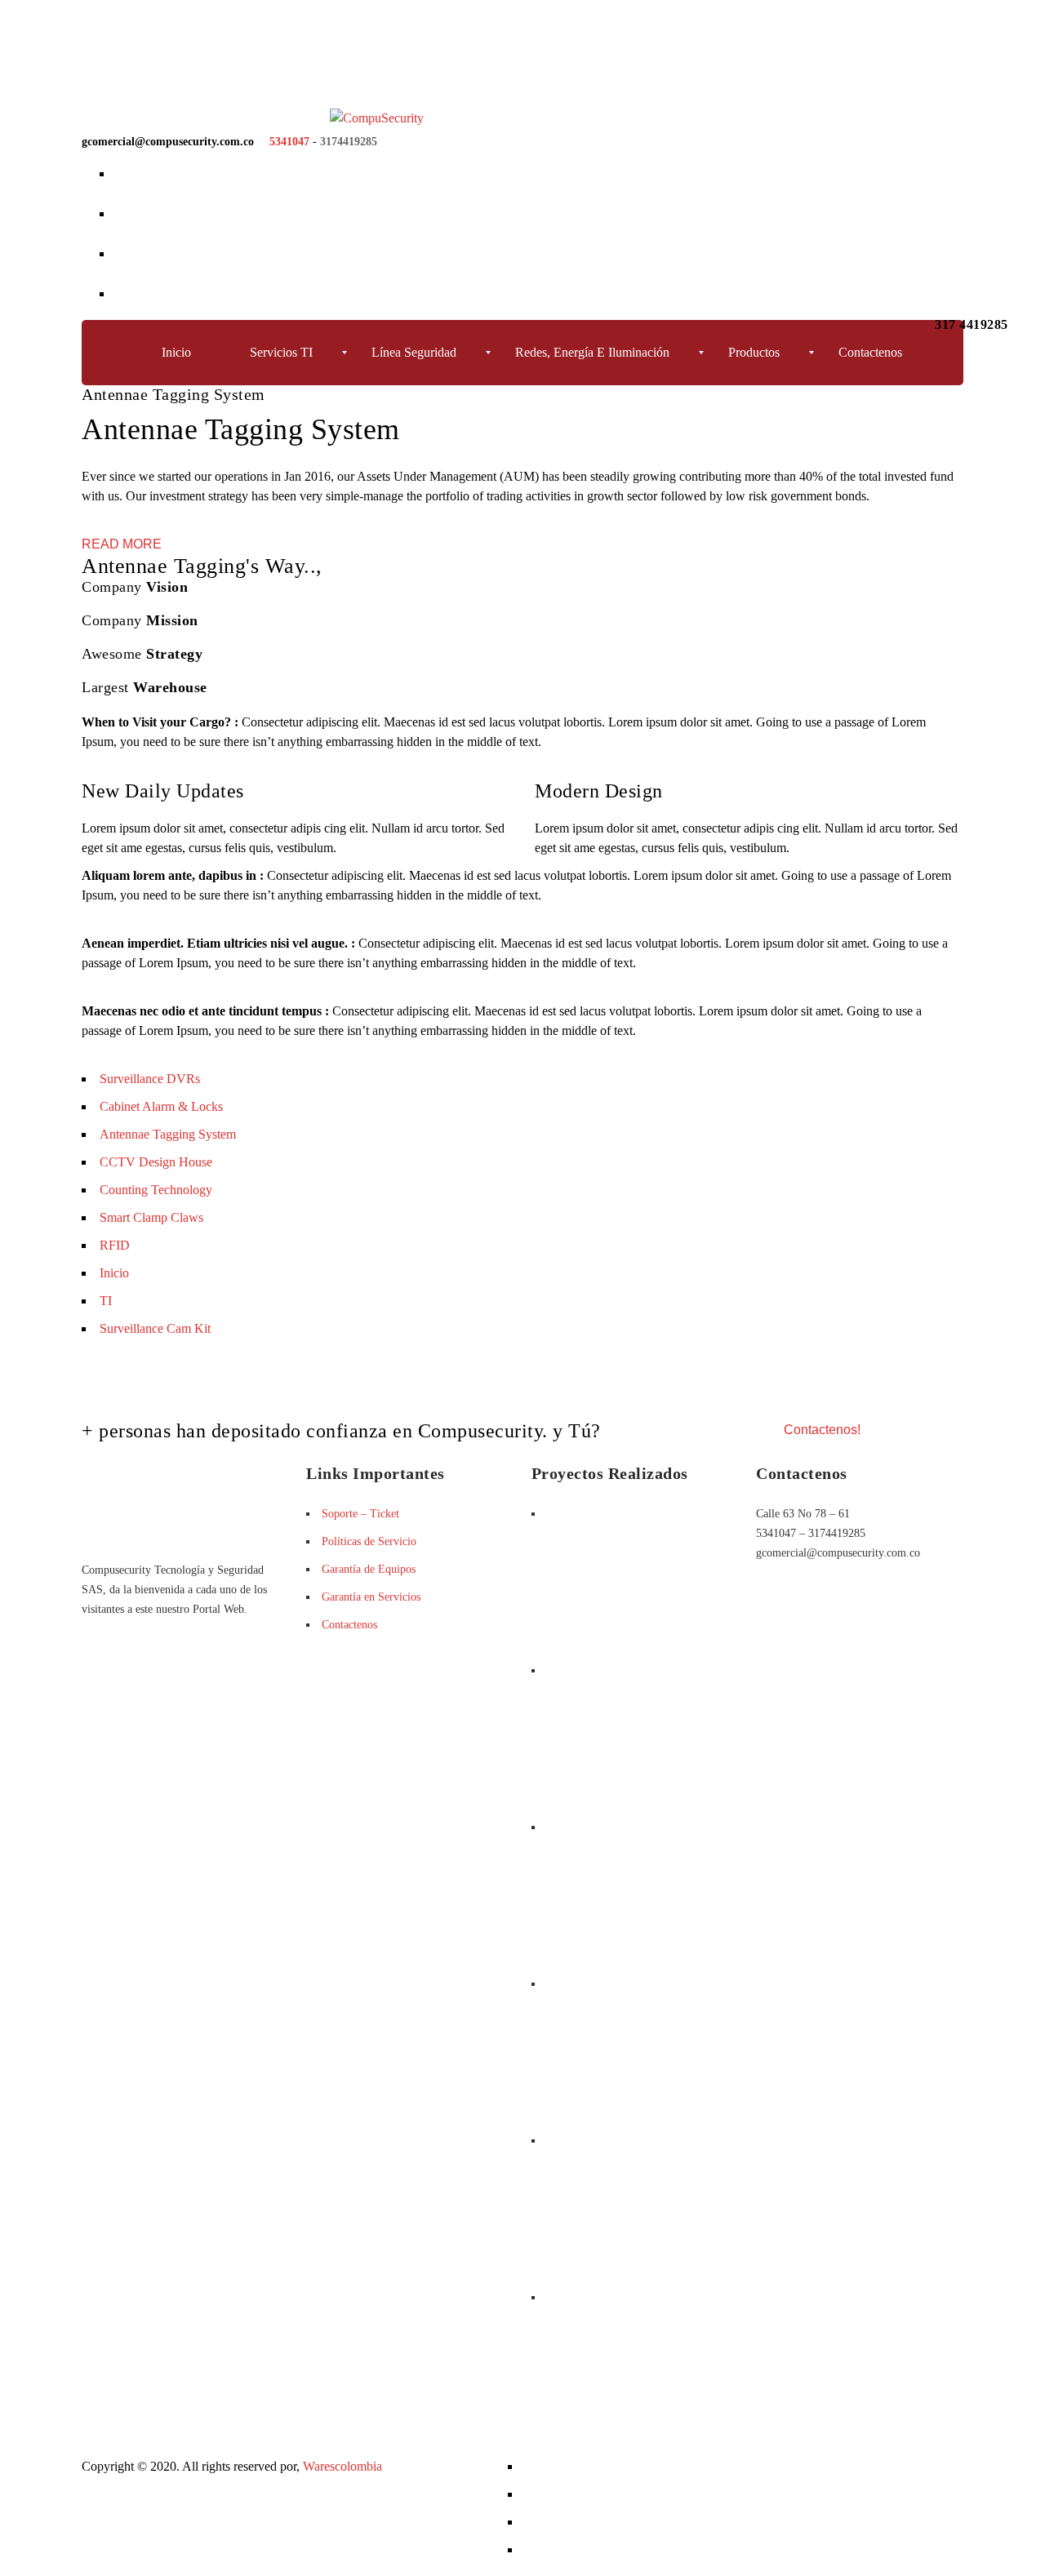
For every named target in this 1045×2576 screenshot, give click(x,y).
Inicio (114, 1273)
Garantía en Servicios (371, 1597)
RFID (115, 1245)
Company (135, 587)
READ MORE (122, 544)
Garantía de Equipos (369, 1569)
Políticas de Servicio (369, 1541)
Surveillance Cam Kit (155, 1328)
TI (106, 1301)
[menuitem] (189, 353)
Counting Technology (156, 1190)
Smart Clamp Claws (151, 1217)
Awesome (142, 654)
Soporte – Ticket (360, 1514)
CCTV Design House (156, 1162)
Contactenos (349, 1625)
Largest (145, 687)
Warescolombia (342, 2466)
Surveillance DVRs (150, 1079)
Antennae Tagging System (168, 1134)
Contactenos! (822, 1430)
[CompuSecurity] (253, 118)
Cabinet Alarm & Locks (161, 1106)
